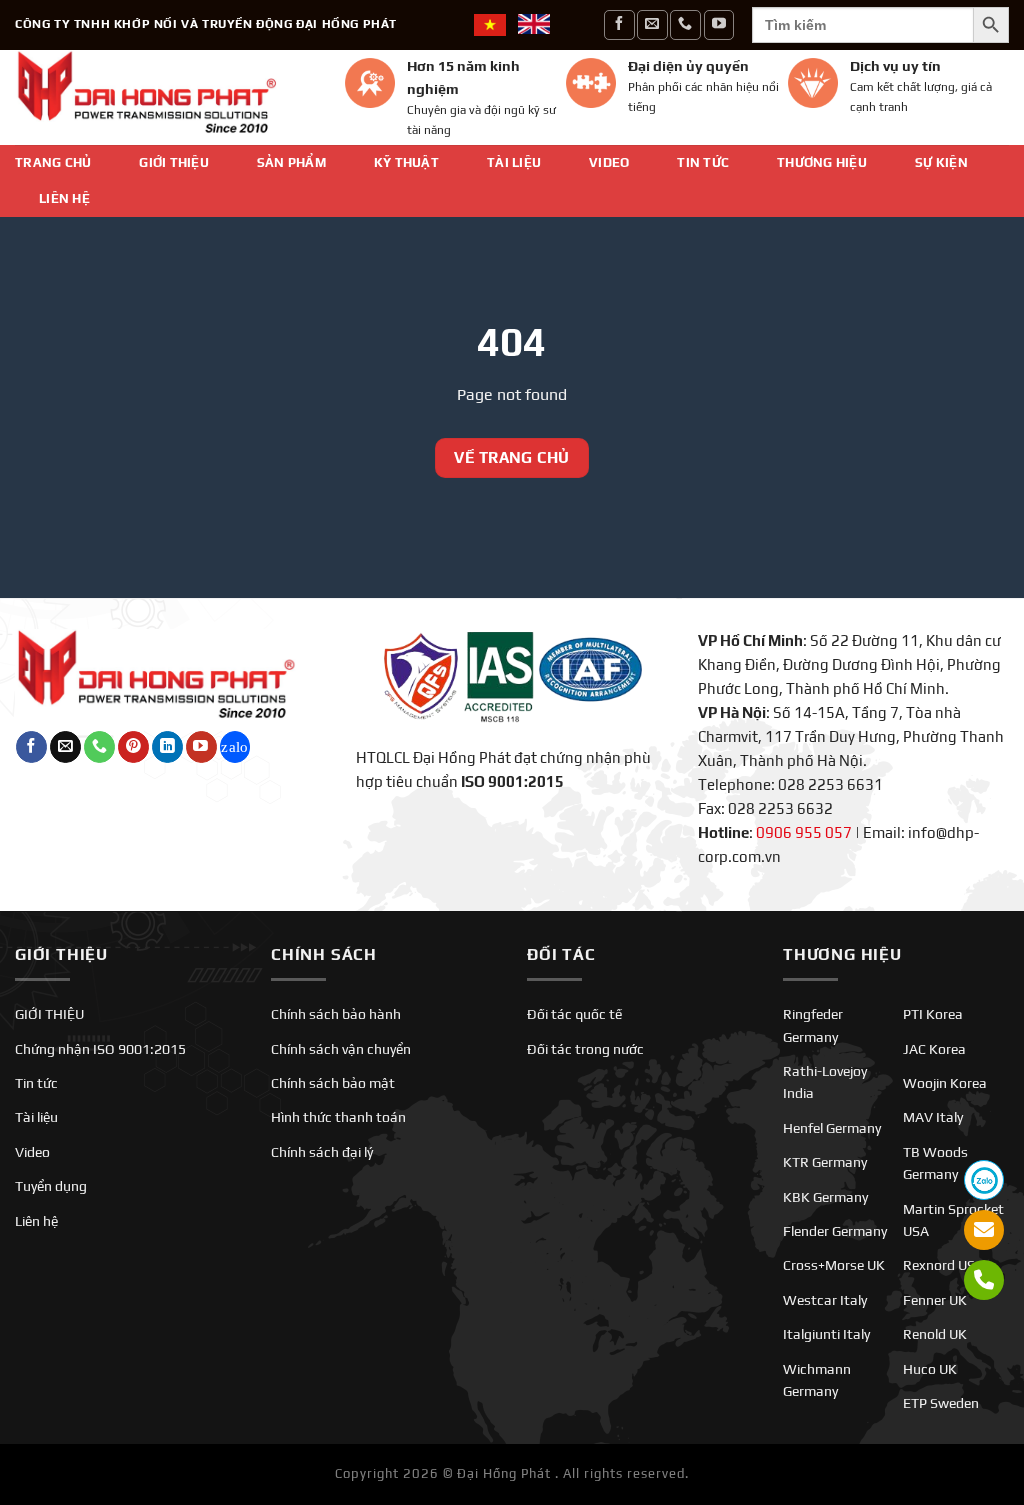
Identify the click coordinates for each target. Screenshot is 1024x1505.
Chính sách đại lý (322, 1152)
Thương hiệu (822, 162)
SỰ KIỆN (941, 162)
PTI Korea (933, 1014)
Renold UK (935, 1334)
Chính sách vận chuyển (341, 1049)
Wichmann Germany (817, 1380)
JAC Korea (934, 1049)
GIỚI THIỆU (174, 162)
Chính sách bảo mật (333, 1083)
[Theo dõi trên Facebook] (619, 24)
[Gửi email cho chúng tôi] (652, 24)
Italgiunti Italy (826, 1334)
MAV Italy (933, 1117)
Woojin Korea (945, 1083)
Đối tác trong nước (585, 1049)
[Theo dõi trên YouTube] (719, 24)
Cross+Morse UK (834, 1265)
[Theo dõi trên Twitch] (235, 747)
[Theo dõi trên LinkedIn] (167, 747)
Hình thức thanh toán (338, 1117)
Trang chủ (53, 162)
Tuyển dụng (51, 1186)
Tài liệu (514, 162)
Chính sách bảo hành (336, 1014)
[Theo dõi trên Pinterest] (133, 747)
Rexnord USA (943, 1265)
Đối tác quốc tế (574, 1014)
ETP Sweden (941, 1403)
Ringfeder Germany (813, 1025)
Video (609, 162)
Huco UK (930, 1369)
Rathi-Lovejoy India (825, 1082)
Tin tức (703, 162)
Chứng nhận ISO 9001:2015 (100, 1049)
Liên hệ (64, 198)
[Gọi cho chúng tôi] (685, 24)
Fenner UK (935, 1300)
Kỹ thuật (406, 162)
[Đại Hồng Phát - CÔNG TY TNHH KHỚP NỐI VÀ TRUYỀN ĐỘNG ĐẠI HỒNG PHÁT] (165, 97)
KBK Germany (825, 1197)
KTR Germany (825, 1162)
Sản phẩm (291, 162)
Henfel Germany (832, 1128)
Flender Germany (835, 1231)
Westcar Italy (825, 1300)
